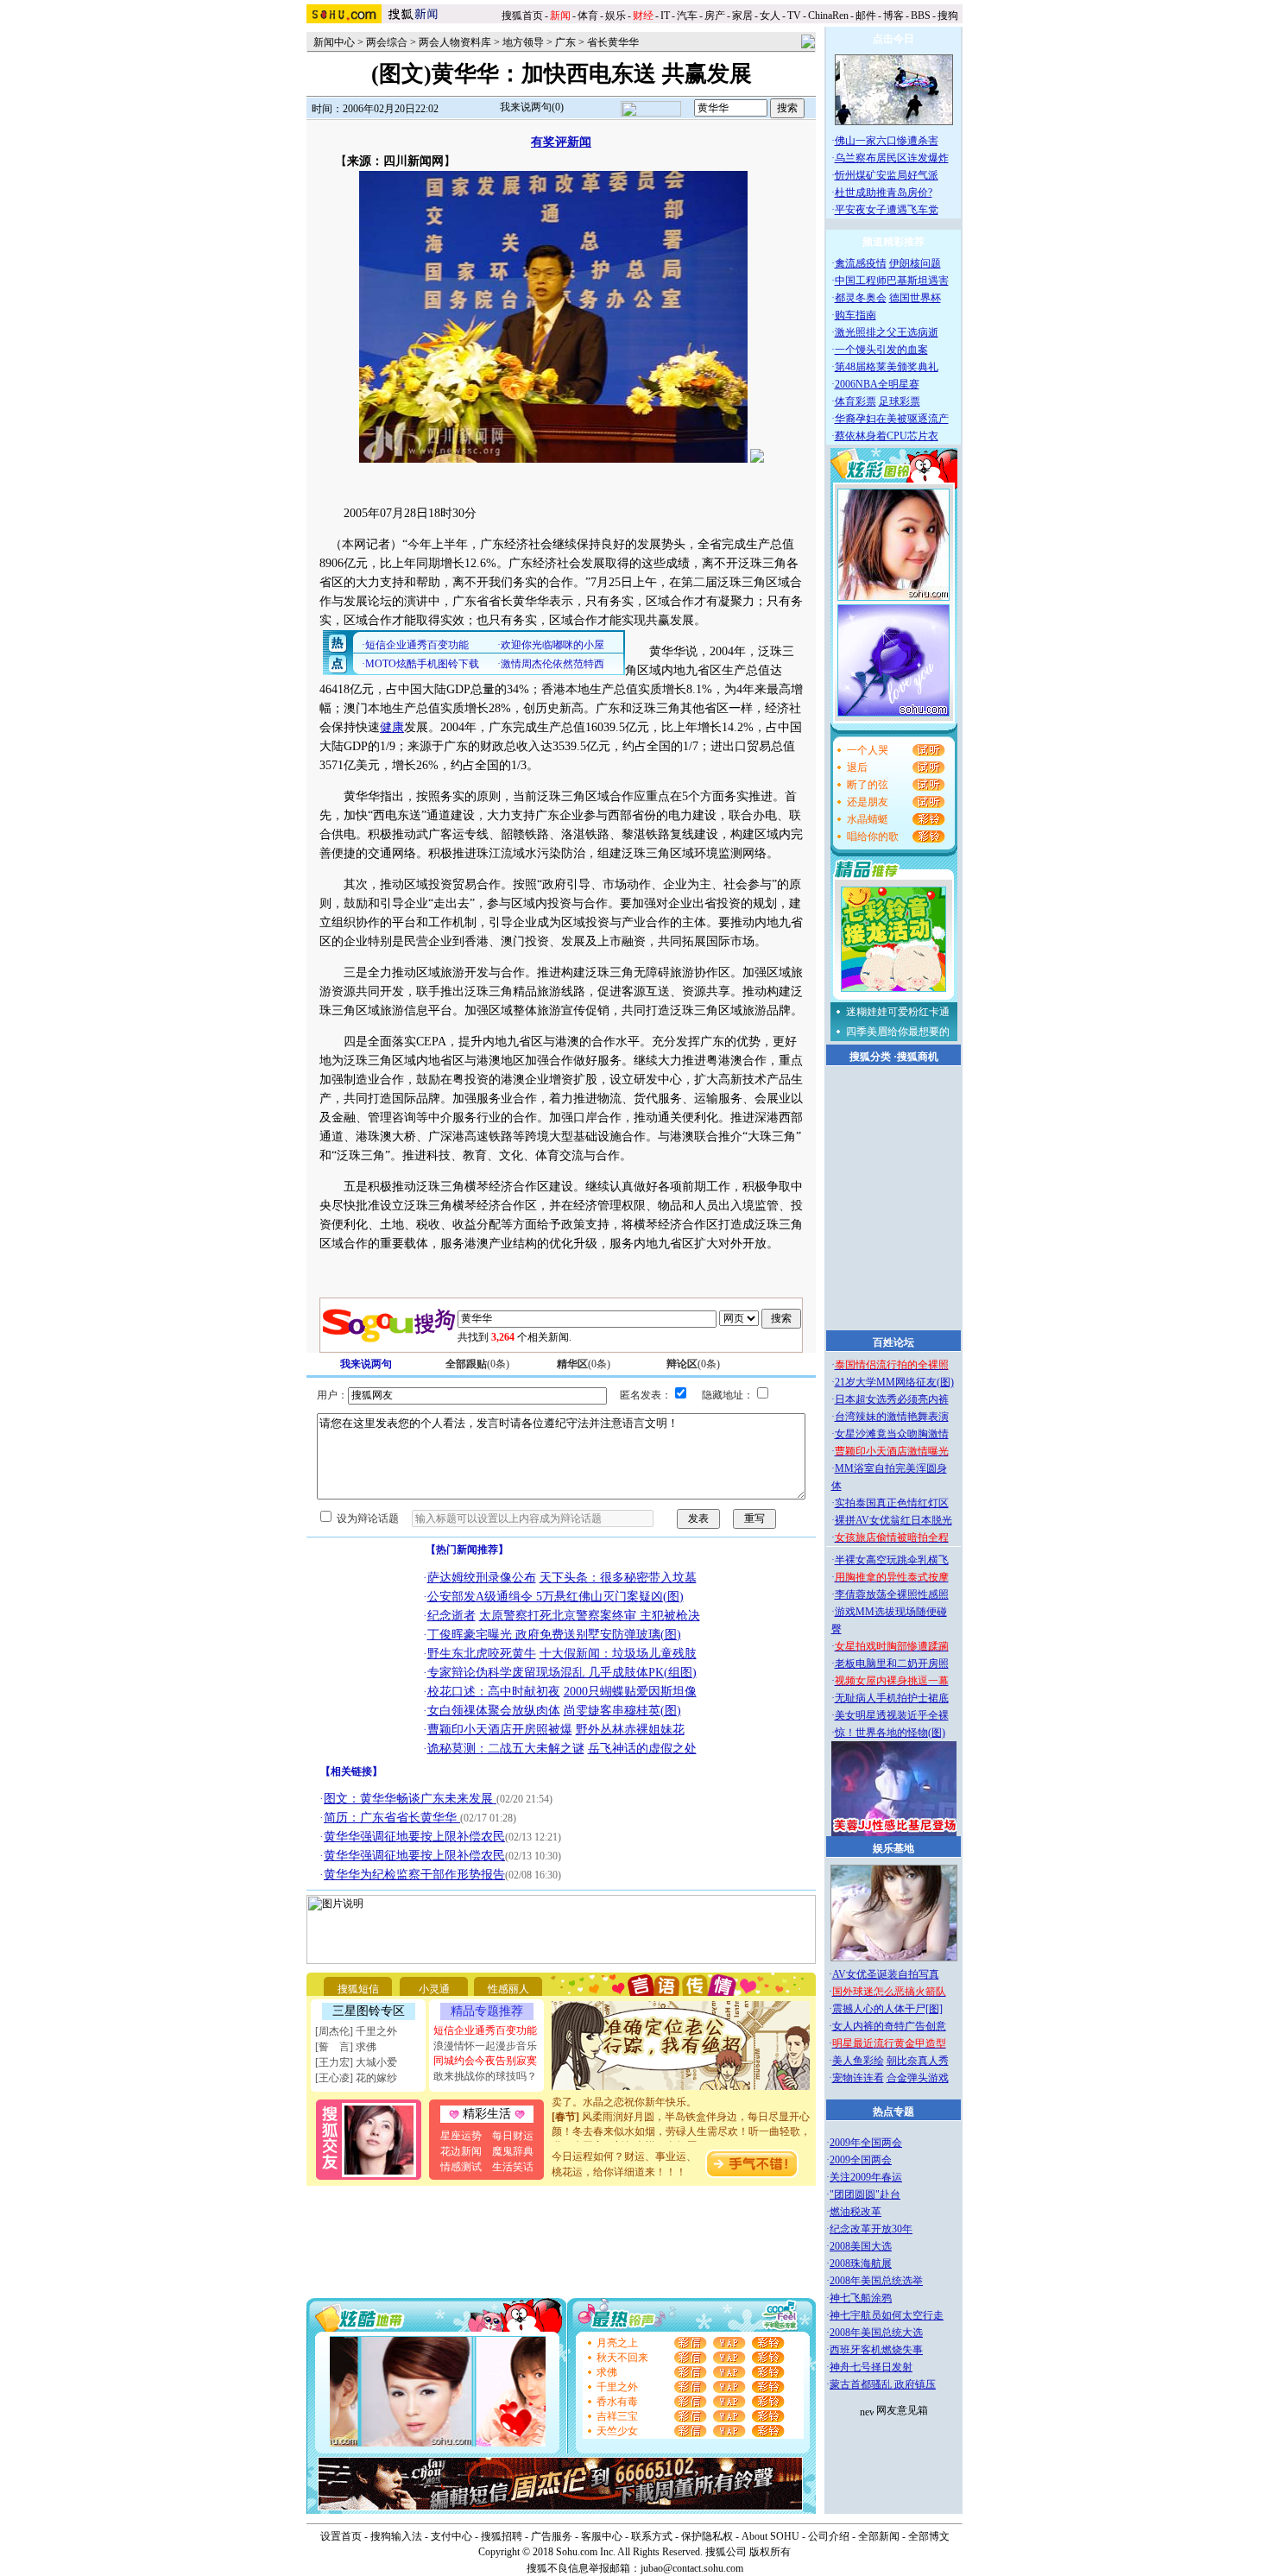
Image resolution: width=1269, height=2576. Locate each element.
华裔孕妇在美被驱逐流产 (892, 419)
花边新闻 (461, 2151)
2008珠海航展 (861, 2263)
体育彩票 (855, 401)
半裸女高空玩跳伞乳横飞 (892, 1560)
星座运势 (461, 2136)
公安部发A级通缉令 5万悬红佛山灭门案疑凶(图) (556, 1597)
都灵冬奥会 (861, 298)
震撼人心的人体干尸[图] (887, 2009)
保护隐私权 (707, 2536)
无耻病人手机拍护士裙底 (892, 1698)
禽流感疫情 (861, 263)
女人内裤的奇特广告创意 (889, 2026)
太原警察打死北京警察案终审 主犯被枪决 (590, 1616)
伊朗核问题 (915, 263)
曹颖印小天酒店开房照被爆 (500, 1730)
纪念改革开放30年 (871, 2229)
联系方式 (652, 2536)
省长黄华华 (613, 42)
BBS (921, 16)
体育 (588, 16)
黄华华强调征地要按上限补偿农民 (414, 1837)
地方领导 (523, 42)
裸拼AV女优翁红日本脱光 (893, 1520)
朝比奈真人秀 (918, 2061)
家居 (742, 16)
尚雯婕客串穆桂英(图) (622, 1711)
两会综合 (387, 42)
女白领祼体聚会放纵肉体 (494, 1711)
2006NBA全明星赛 (877, 384)
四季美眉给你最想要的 (898, 1032)
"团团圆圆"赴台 (865, 2194)
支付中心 (451, 2536)
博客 (893, 16)
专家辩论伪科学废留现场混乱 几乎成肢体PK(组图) (562, 1673)
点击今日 (893, 39)
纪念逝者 (451, 1616)
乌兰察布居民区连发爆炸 (892, 158)
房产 (715, 16)
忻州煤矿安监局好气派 (887, 175)
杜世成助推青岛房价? (884, 193)
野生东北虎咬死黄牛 (482, 1654)
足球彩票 (900, 401)
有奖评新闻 (561, 142)
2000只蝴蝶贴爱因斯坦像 (630, 1692)
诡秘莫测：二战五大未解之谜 (506, 1749)
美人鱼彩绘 (858, 2061)
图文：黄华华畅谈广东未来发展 (410, 1799)
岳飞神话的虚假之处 (642, 1749)
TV (794, 16)
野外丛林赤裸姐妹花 (630, 1730)
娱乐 (616, 16)
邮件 (866, 16)
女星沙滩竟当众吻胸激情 (892, 1434)
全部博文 (929, 2536)
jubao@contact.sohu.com (692, 2568)
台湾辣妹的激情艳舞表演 (892, 1417)
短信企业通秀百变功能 (485, 2030)
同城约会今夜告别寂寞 (485, 2061)
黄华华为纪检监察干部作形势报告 (414, 1875)
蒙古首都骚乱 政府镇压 (883, 2384)
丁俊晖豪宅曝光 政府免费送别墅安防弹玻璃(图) (554, 1635)
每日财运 (513, 2136)
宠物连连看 (858, 2078)
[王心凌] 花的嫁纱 (356, 2078)
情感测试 (461, 2167)
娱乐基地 (893, 1848)
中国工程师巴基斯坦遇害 (892, 281)
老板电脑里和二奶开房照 (892, 1664)
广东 (565, 42)
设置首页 (341, 2536)
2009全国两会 (861, 2160)
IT (665, 16)
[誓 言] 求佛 (346, 2047)
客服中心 (602, 2536)
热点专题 (893, 2112)
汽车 (687, 16)
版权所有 (770, 2552)
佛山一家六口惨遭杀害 (887, 141)
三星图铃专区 (369, 2011)
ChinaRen (828, 16)
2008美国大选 (861, 2246)
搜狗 (949, 16)
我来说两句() (532, 107)
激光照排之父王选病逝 (887, 332)
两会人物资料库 (455, 42)
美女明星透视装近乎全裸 (892, 1715)
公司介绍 (829, 2536)
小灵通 (434, 1989)
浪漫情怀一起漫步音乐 (485, 2046)
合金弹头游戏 (918, 2078)
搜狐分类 (870, 1057)
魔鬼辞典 (513, 2151)
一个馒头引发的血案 (881, 350)
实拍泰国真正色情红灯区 (892, 1503)
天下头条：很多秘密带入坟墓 (618, 1578)
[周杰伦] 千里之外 (356, 2031)
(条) (477, 1364)
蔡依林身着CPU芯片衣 (887, 436)
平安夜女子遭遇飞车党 (887, 210)
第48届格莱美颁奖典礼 (887, 367)
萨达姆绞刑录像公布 (482, 1578)
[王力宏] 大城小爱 (356, 2062)
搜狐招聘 (502, 2536)
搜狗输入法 (396, 2536)
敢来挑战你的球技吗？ (485, 2076)
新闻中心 (334, 42)
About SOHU (770, 2536)
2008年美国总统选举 (876, 2281)
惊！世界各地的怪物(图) (890, 1733)
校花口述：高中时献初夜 (494, 1692)
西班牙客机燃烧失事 (876, 2350)
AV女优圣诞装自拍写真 (886, 1974)
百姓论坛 (893, 1342)
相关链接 (351, 1771)
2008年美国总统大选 (876, 2333)
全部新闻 (879, 2536)
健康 (392, 727)
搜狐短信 (358, 1989)
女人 (770, 16)
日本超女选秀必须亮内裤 (892, 1399)
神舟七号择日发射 (871, 2367)
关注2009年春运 (866, 2177)
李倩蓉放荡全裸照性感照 (892, 1594)
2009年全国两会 (866, 2143)
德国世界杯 (915, 298)
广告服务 (552, 2536)
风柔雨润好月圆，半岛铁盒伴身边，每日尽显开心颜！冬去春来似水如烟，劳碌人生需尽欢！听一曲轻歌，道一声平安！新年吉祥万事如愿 (681, 2115)
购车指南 (855, 315)
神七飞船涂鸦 (861, 2298)
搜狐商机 (918, 1057)
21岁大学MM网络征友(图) (894, 1382)
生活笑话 (513, 2167)
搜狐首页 (522, 16)
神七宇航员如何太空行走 (887, 2315)
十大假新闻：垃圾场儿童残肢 (618, 1654)
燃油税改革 (855, 2212)
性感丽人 (508, 1989)
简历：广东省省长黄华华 (392, 1818)
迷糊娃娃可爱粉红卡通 (898, 1012)
